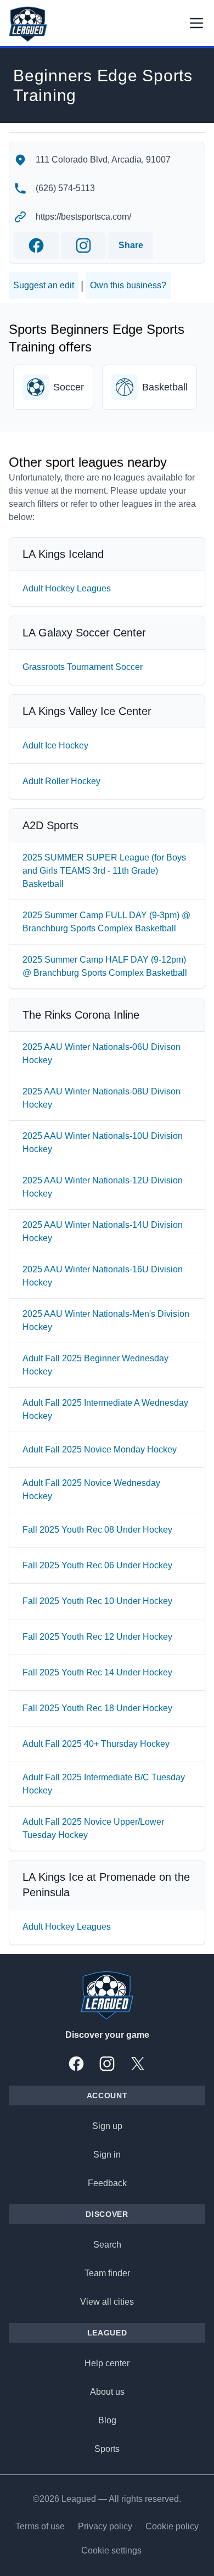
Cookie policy (172, 2526)
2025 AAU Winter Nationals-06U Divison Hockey (102, 1054)
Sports (107, 2449)
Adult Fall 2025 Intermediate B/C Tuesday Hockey (104, 1784)
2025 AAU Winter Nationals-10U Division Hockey (103, 1142)
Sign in (107, 2155)
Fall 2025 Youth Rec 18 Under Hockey (97, 1708)
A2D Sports (50, 825)
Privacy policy (105, 2526)
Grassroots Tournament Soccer (83, 667)
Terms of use (40, 2526)
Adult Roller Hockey (61, 781)
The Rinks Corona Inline (81, 1015)
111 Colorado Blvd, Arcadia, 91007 (103, 160)
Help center (107, 2363)
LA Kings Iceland (63, 554)
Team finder (107, 2273)
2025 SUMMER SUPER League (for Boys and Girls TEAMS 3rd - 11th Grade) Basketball (104, 871)
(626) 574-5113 (65, 188)
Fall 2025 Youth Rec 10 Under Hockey (97, 1601)
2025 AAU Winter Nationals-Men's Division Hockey (106, 1320)
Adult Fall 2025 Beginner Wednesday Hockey (95, 1365)
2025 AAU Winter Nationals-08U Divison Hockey (102, 1098)
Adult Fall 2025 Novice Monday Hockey (100, 1449)
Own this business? (128, 285)
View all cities (107, 2302)
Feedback (107, 2183)
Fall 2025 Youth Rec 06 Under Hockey (97, 1565)
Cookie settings (111, 2550)
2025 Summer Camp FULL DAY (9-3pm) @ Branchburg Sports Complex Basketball (106, 922)
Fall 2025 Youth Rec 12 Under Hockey (97, 1637)
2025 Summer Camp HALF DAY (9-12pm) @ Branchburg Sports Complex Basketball (105, 966)
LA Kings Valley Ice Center (87, 711)
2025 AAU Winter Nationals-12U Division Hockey (103, 1187)
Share (131, 245)
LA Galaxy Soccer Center (84, 633)
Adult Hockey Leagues (67, 588)
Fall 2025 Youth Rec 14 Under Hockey (97, 1672)
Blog (107, 2420)
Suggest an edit (44, 285)
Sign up (107, 2126)
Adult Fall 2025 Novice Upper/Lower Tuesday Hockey (93, 1828)
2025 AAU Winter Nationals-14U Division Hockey (103, 1231)
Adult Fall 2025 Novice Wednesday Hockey (91, 1490)
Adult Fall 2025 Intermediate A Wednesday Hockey (105, 1409)
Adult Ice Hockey (55, 745)
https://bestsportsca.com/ (83, 217)
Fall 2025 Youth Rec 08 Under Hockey (97, 1530)
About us (107, 2392)
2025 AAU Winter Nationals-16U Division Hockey (103, 1276)
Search (107, 2245)
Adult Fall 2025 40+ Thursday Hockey (96, 1744)
